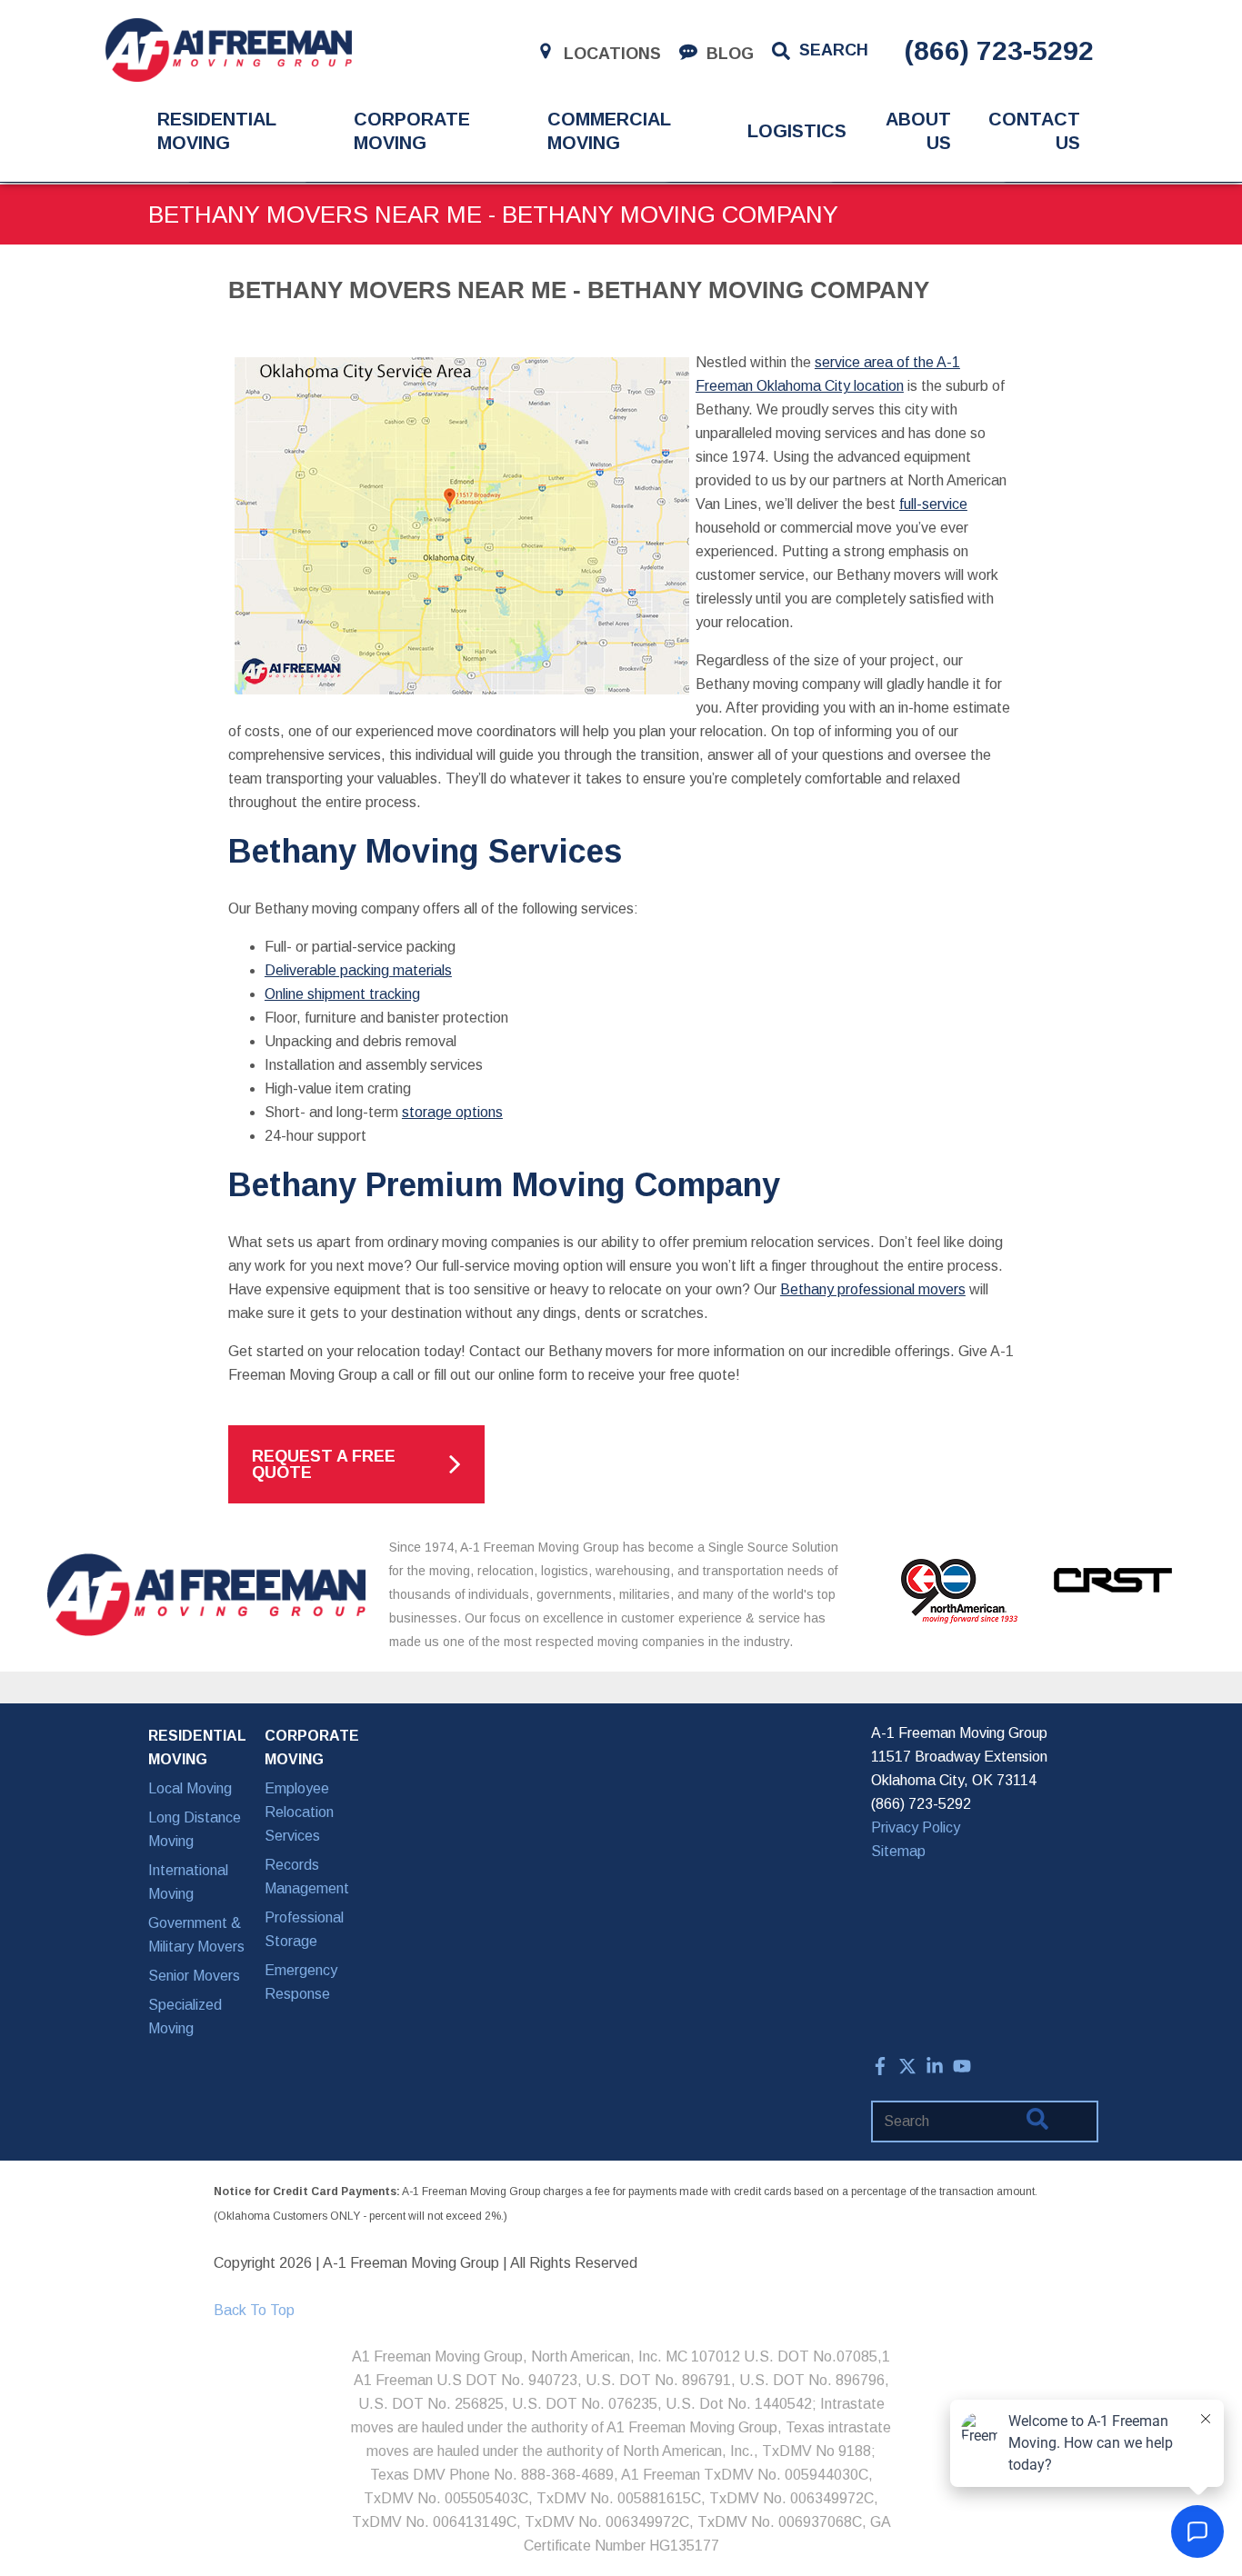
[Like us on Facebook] (880, 2070)
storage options (452, 1112)
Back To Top (254, 2310)
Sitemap (898, 1851)
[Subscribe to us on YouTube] (962, 2070)
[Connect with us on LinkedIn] (935, 2070)
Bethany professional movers (873, 1289)
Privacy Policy (916, 1827)
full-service (933, 504)
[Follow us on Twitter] (907, 2070)
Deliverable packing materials (358, 970)
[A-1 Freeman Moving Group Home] (229, 50)
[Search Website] (1037, 2122)
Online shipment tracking (342, 994)
